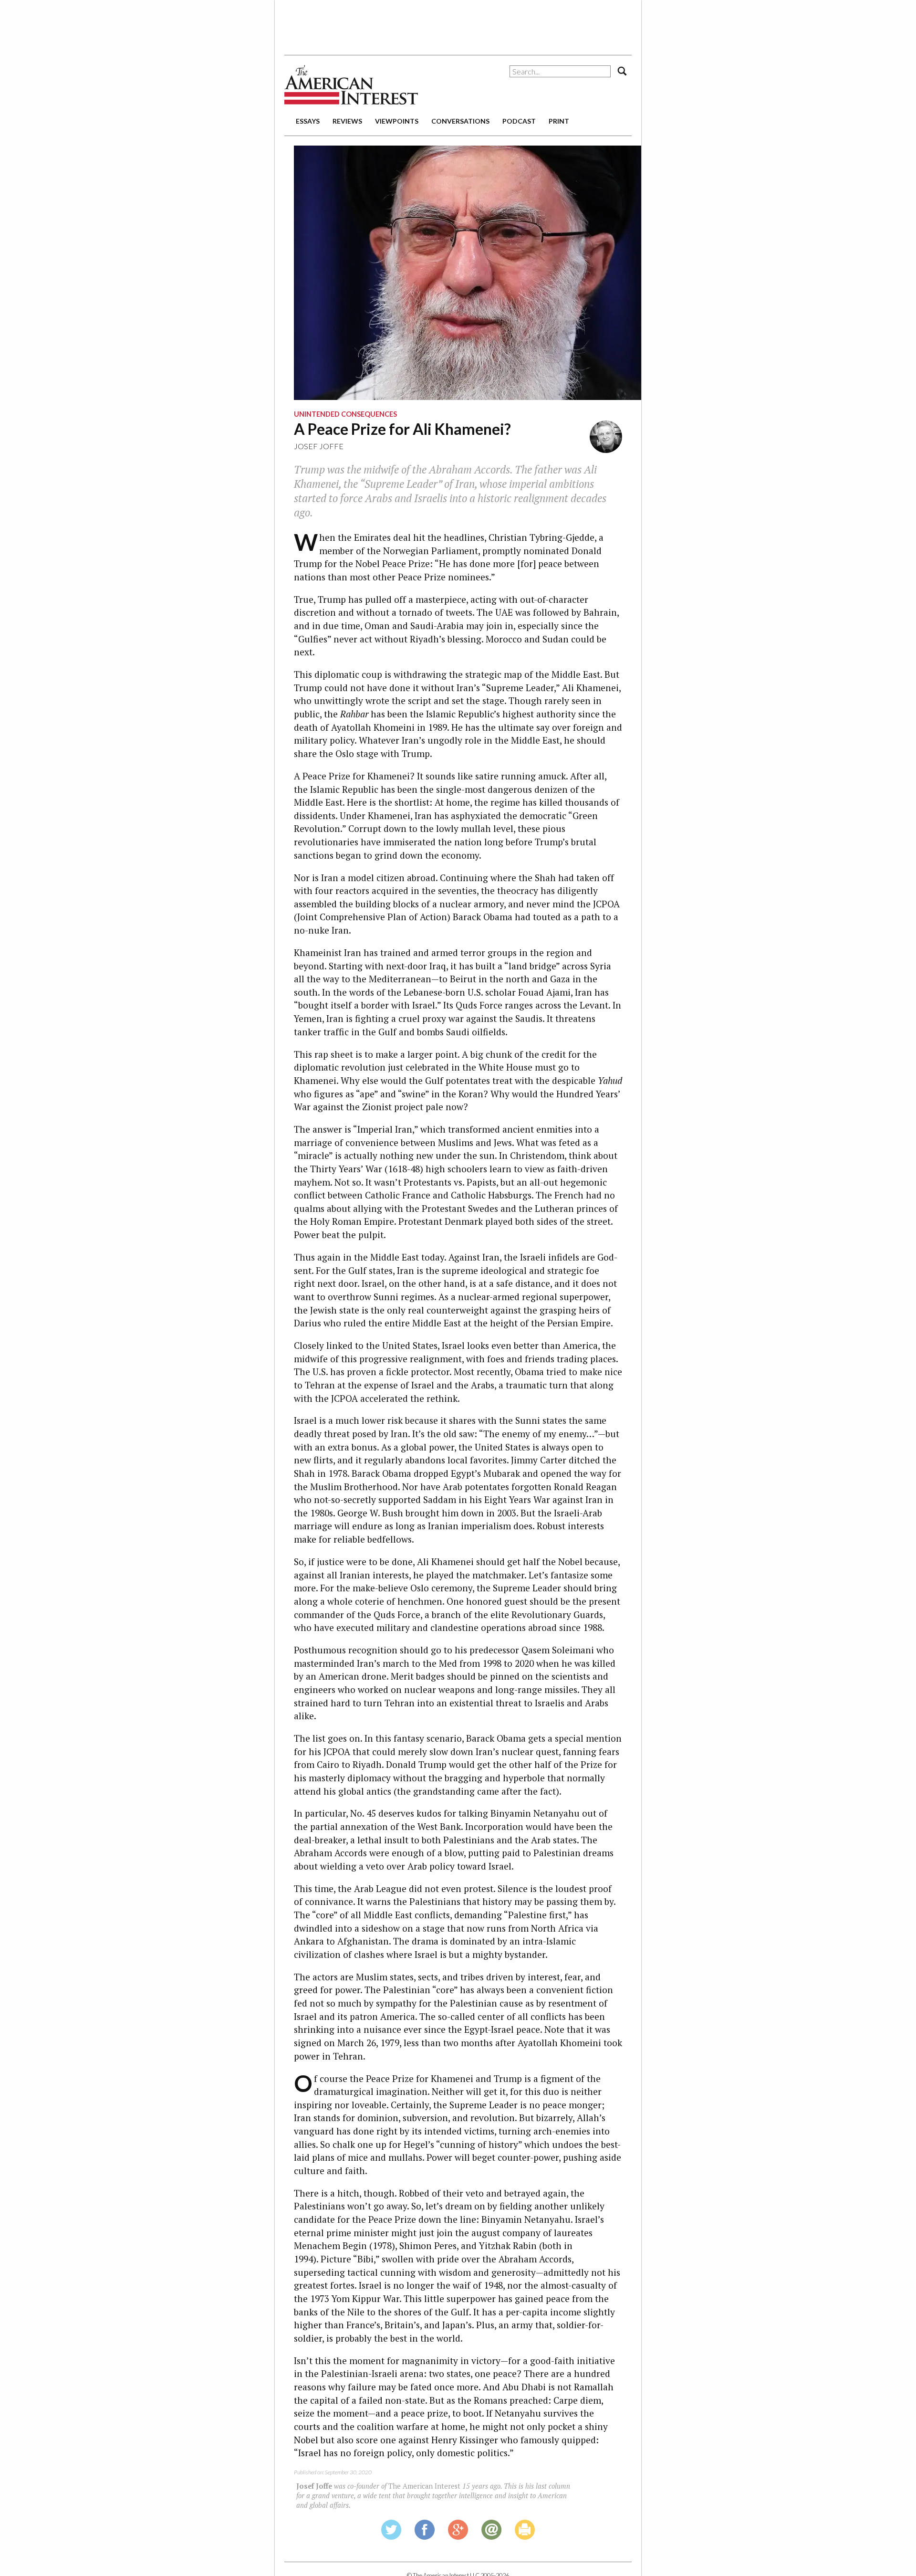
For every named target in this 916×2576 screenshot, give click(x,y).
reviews (347, 121)
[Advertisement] (458, 24)
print (559, 121)
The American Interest (351, 85)
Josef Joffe (319, 446)
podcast (519, 121)
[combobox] (560, 71)
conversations (460, 121)
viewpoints (397, 121)
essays (308, 121)
